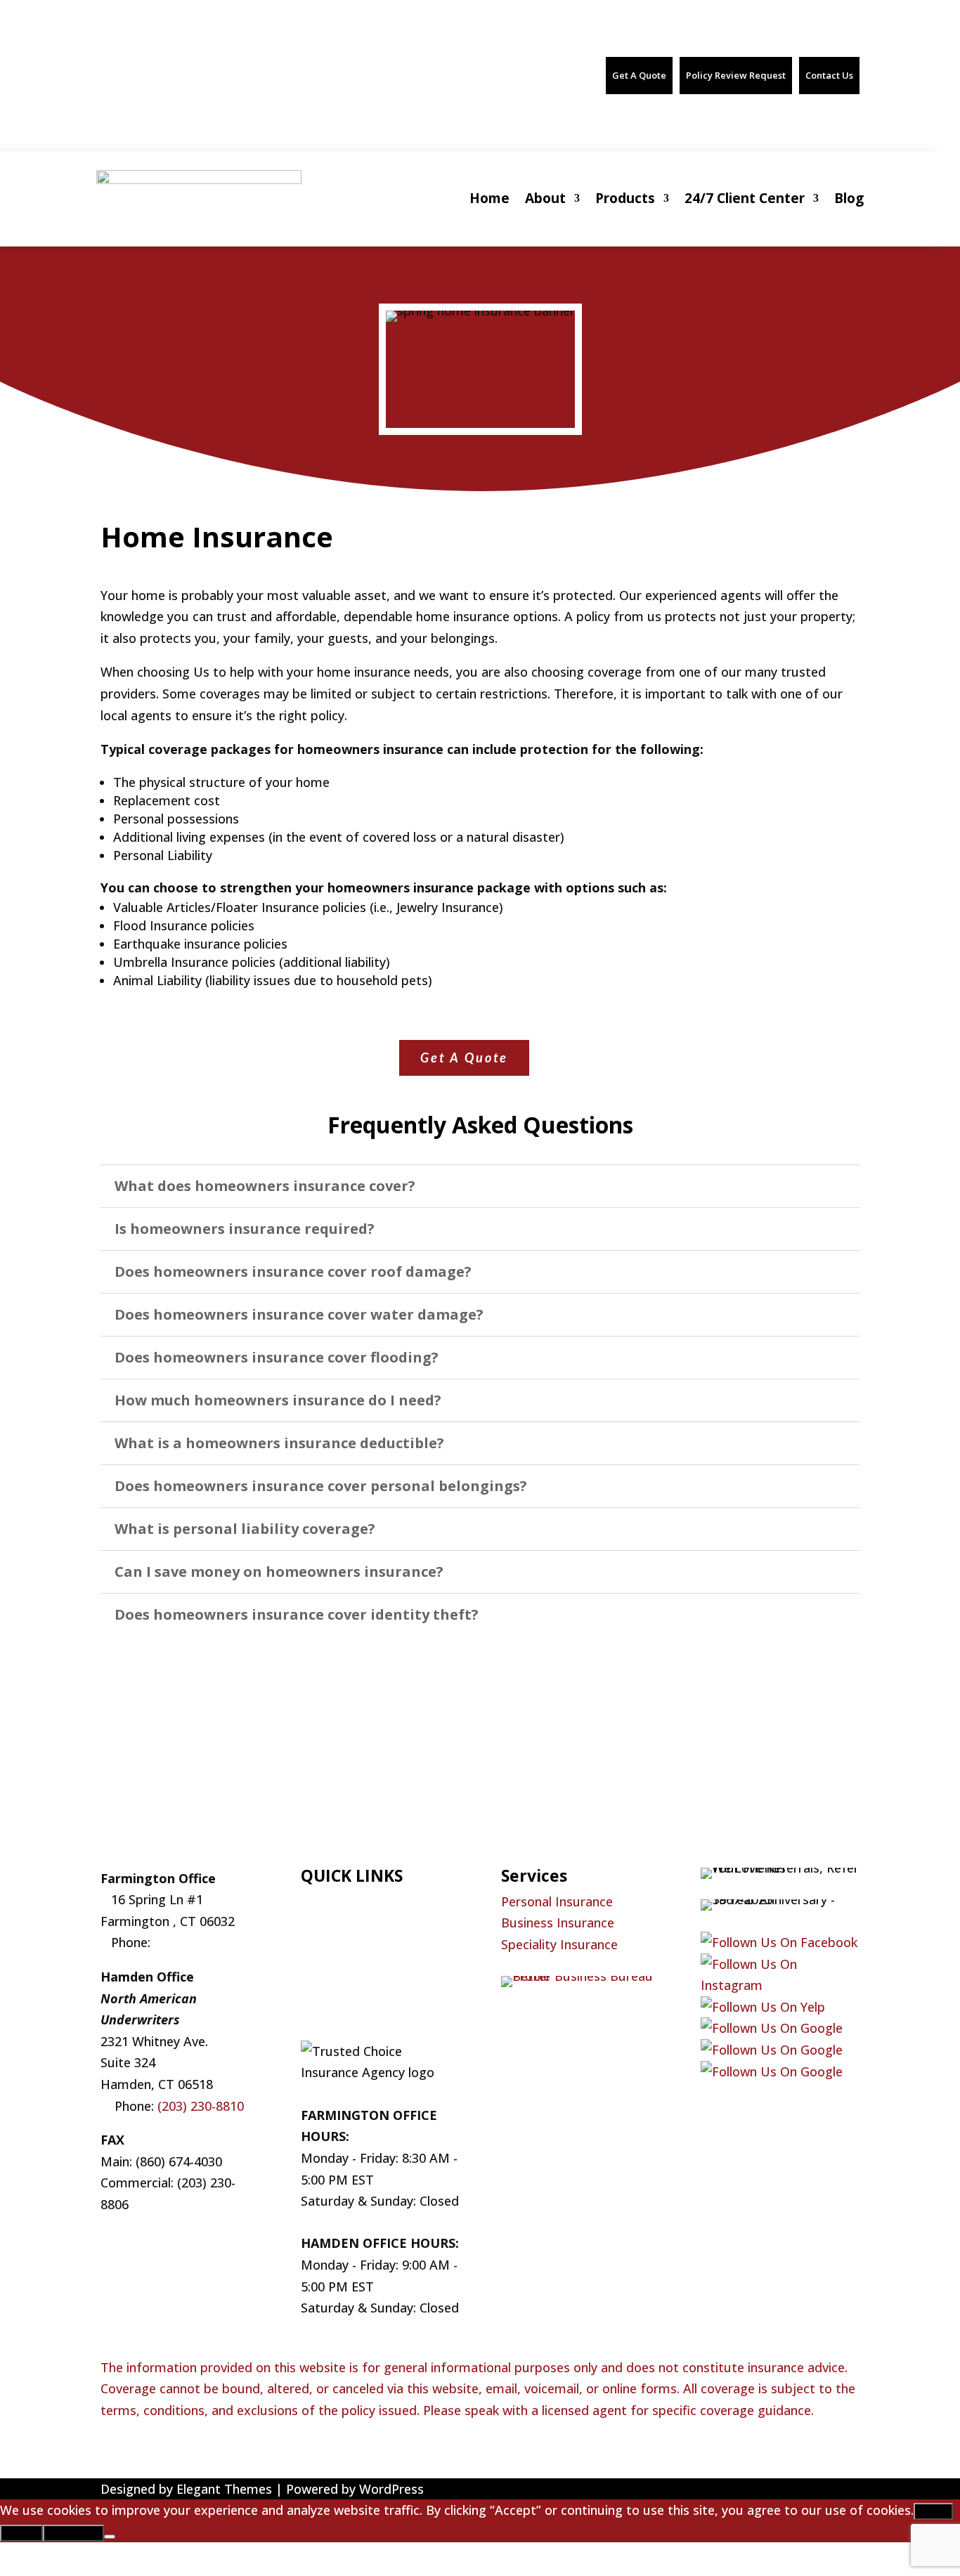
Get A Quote (639, 75)
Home (489, 198)
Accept (933, 2511)
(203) (172, 2106)
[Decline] (110, 2537)
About (545, 198)
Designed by (138, 2489)
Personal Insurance (557, 1901)
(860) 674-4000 (163, 67)
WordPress (391, 2489)
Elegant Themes (224, 2489)
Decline (21, 2533)
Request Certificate (358, 1965)
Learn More (73, 2533)
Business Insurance (558, 1923)
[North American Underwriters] (772, 2028)
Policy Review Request (736, 75)
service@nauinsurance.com (410, 67)
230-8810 (215, 2106)
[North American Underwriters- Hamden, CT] (772, 2050)
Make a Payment (350, 1987)
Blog (849, 198)
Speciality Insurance (559, 1944)
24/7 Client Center (745, 198)
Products (625, 198)
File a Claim (334, 1944)
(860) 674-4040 (294, 67)
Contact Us (829, 75)
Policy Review (340, 2009)
